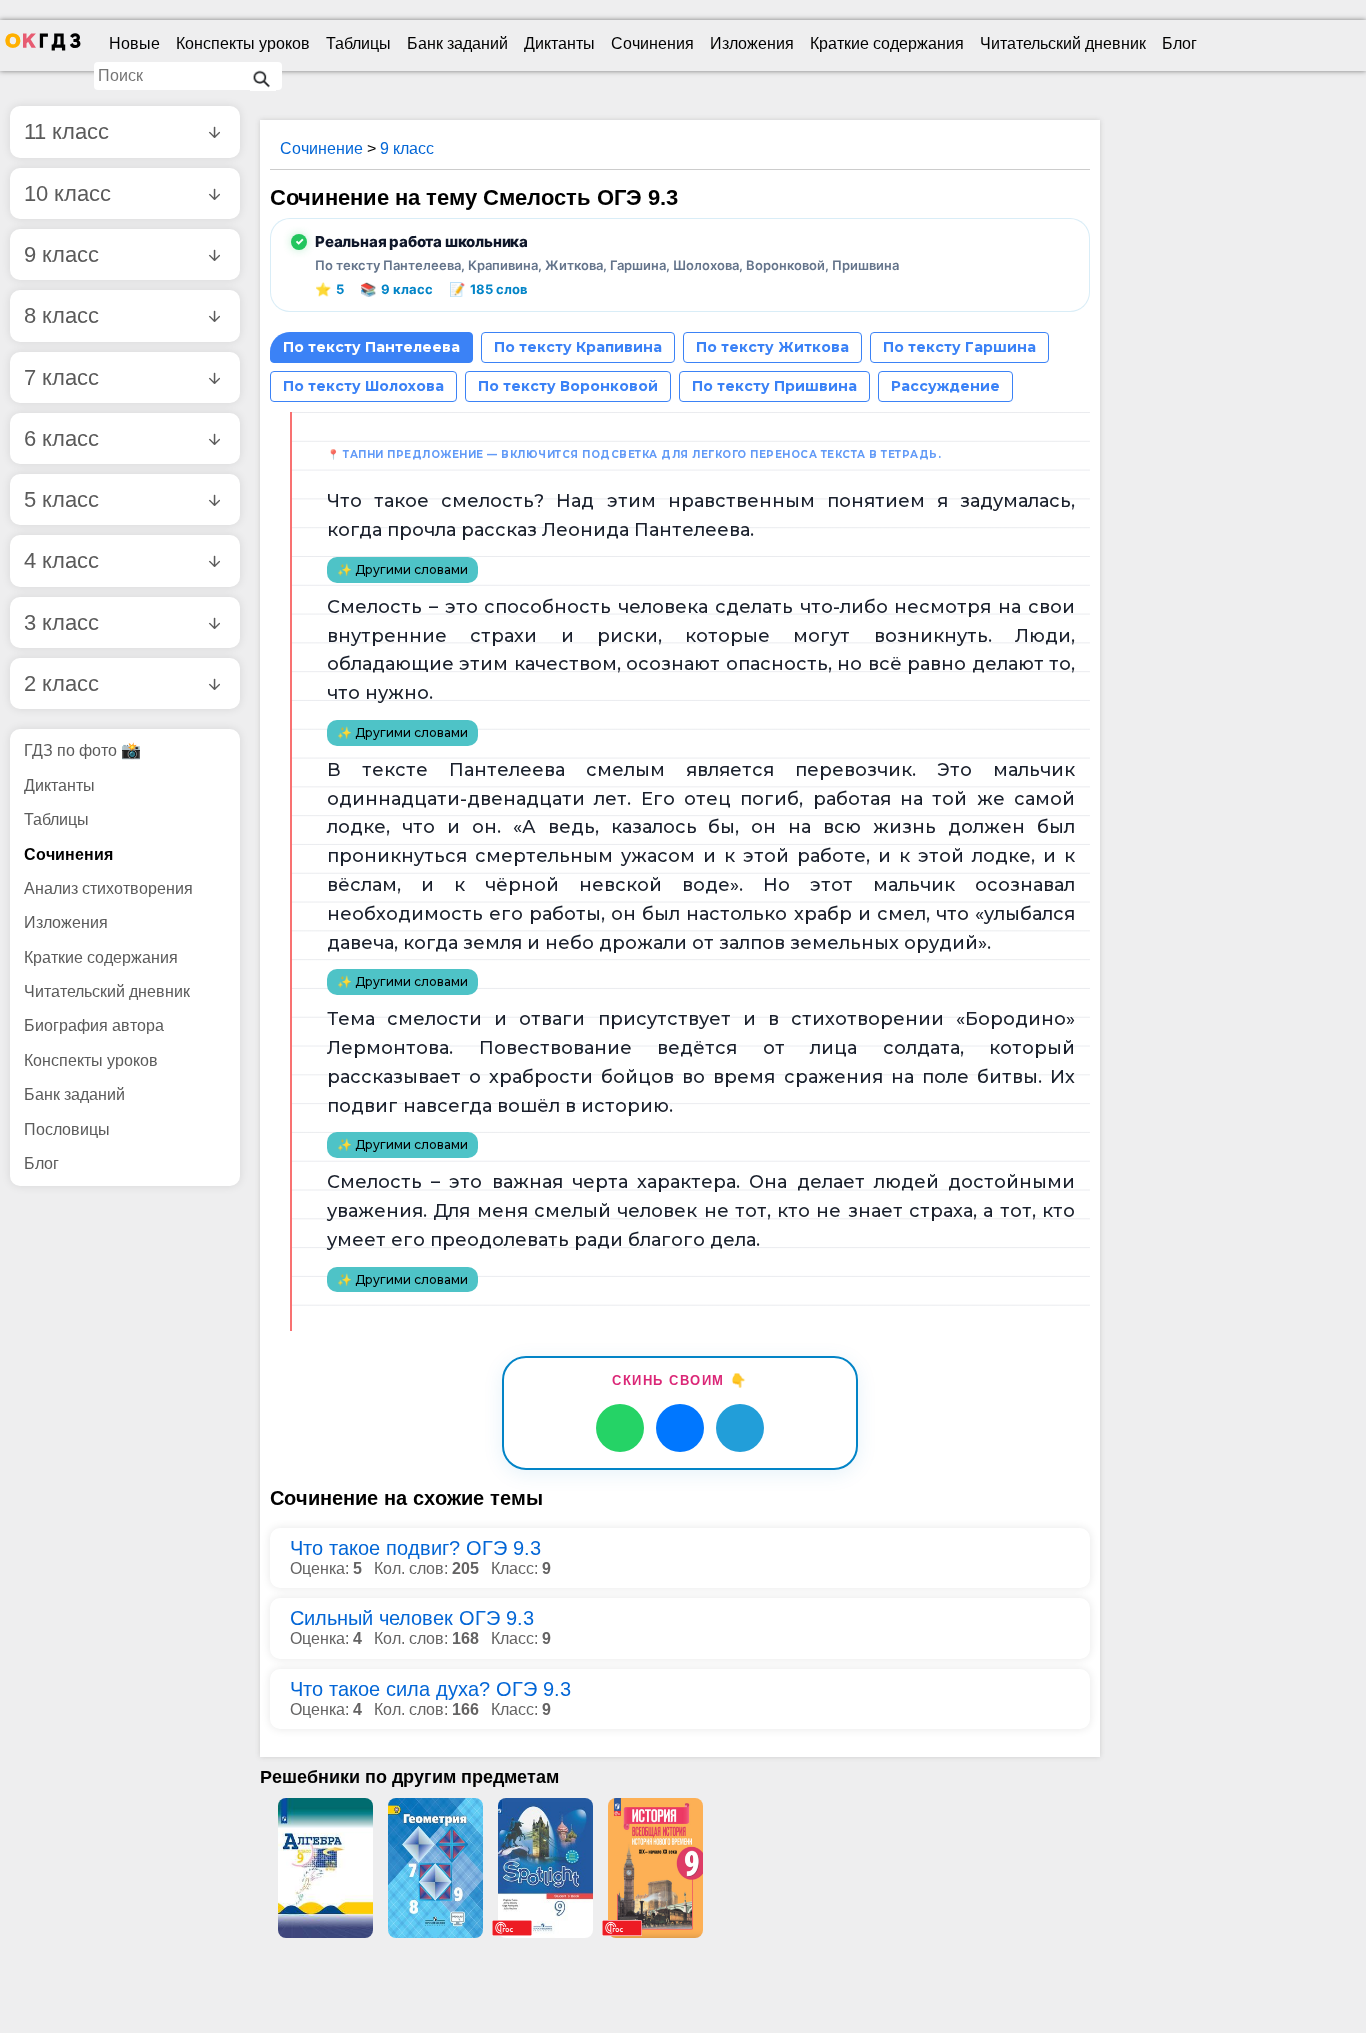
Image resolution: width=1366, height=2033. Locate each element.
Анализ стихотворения (108, 888)
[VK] (680, 1428)
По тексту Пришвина (774, 386)
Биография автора (94, 1025)
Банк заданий (457, 43)
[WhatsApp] (620, 1428)
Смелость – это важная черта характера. (533, 1182)
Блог (1179, 43)
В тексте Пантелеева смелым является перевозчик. (621, 770)
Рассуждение (945, 386)
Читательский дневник (1063, 43)
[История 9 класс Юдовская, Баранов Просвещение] (655, 1868)
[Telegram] (740, 1428)
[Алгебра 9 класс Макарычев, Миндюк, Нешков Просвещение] (325, 1868)
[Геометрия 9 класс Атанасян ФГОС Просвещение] (435, 1868)
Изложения (752, 43)
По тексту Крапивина (578, 347)
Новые (134, 43)
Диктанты (559, 43)
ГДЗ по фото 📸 (82, 750)
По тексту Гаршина (959, 347)
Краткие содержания (887, 43)
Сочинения (652, 43)
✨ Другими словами (402, 569)
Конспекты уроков (243, 43)
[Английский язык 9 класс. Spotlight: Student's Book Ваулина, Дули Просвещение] (545, 1868)
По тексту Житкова (772, 347)
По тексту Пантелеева (371, 347)
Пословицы (67, 1129)
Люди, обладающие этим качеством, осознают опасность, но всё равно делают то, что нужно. (701, 665)
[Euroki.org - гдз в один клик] (43, 46)
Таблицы (358, 43)
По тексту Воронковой (568, 386)
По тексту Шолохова (363, 386)
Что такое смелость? (435, 501)
